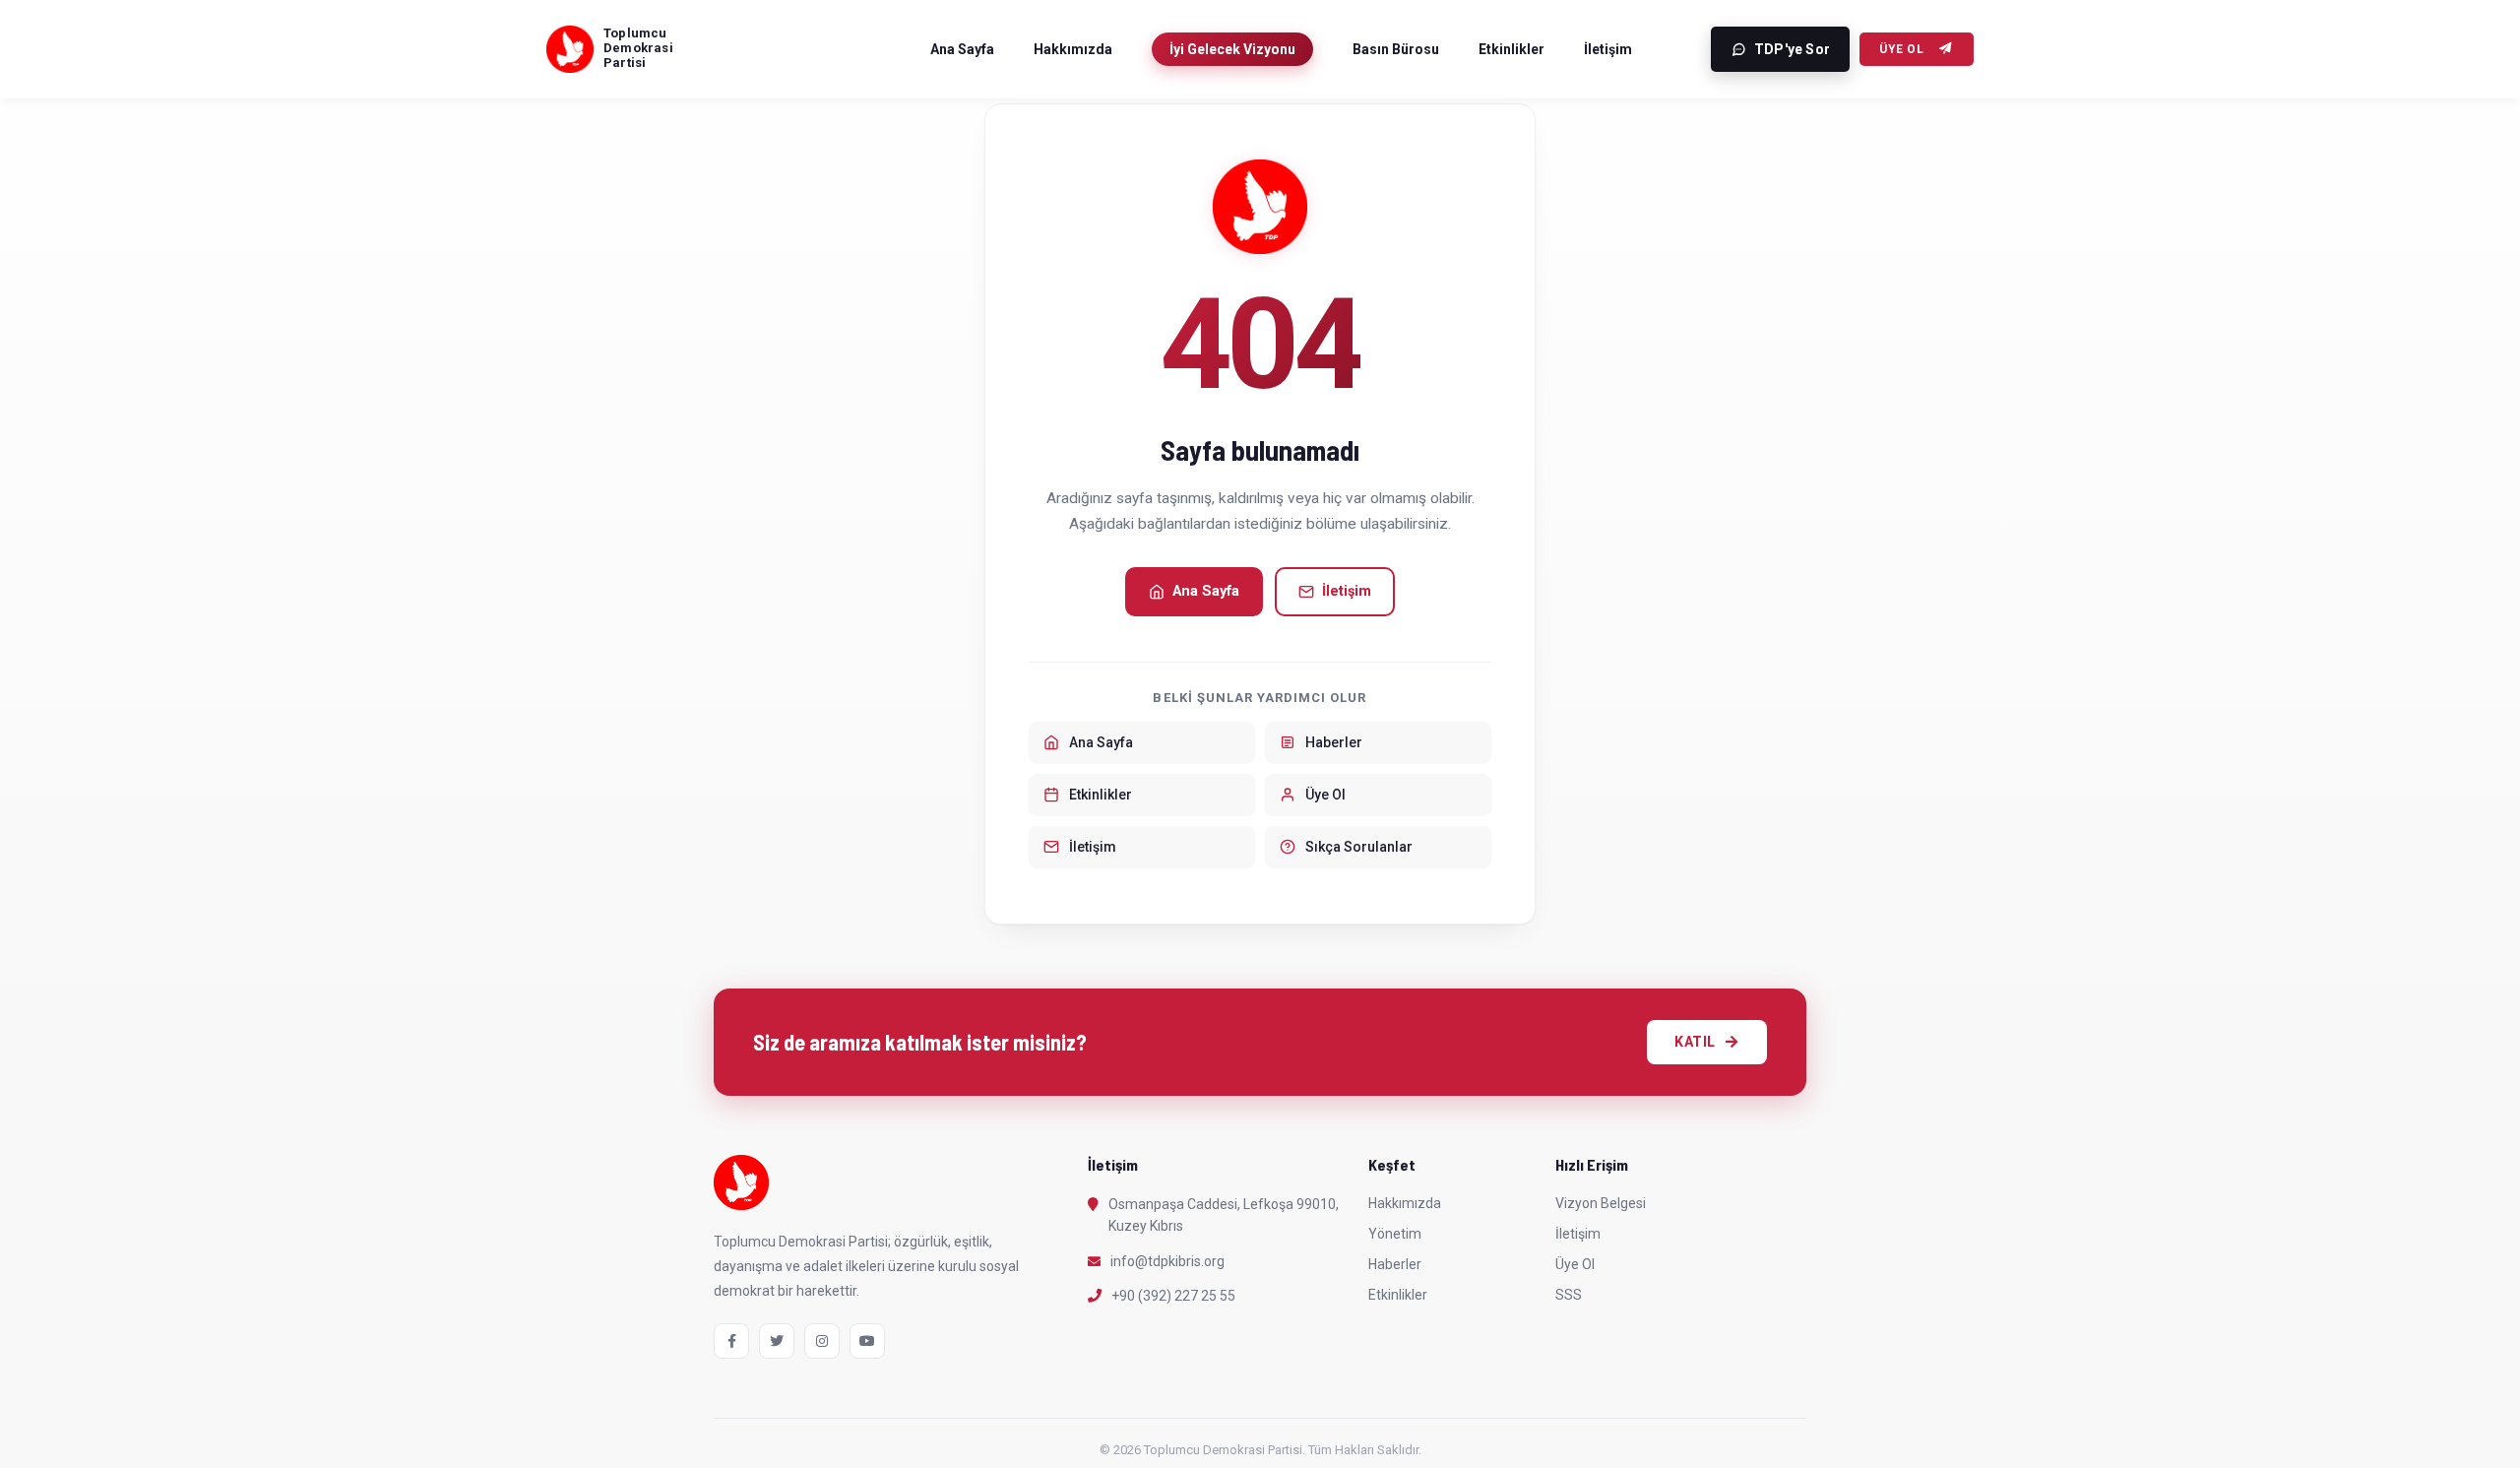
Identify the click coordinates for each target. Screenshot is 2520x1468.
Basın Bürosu (1396, 49)
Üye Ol (1901, 49)
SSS (1569, 1295)
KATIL (1695, 1042)
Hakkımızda (1073, 49)
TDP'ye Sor (1792, 49)
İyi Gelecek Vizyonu (1232, 49)
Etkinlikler (1512, 49)
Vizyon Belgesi (1601, 1203)
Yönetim (1395, 1234)
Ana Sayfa (962, 49)
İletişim (1608, 49)
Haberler (1395, 1264)
